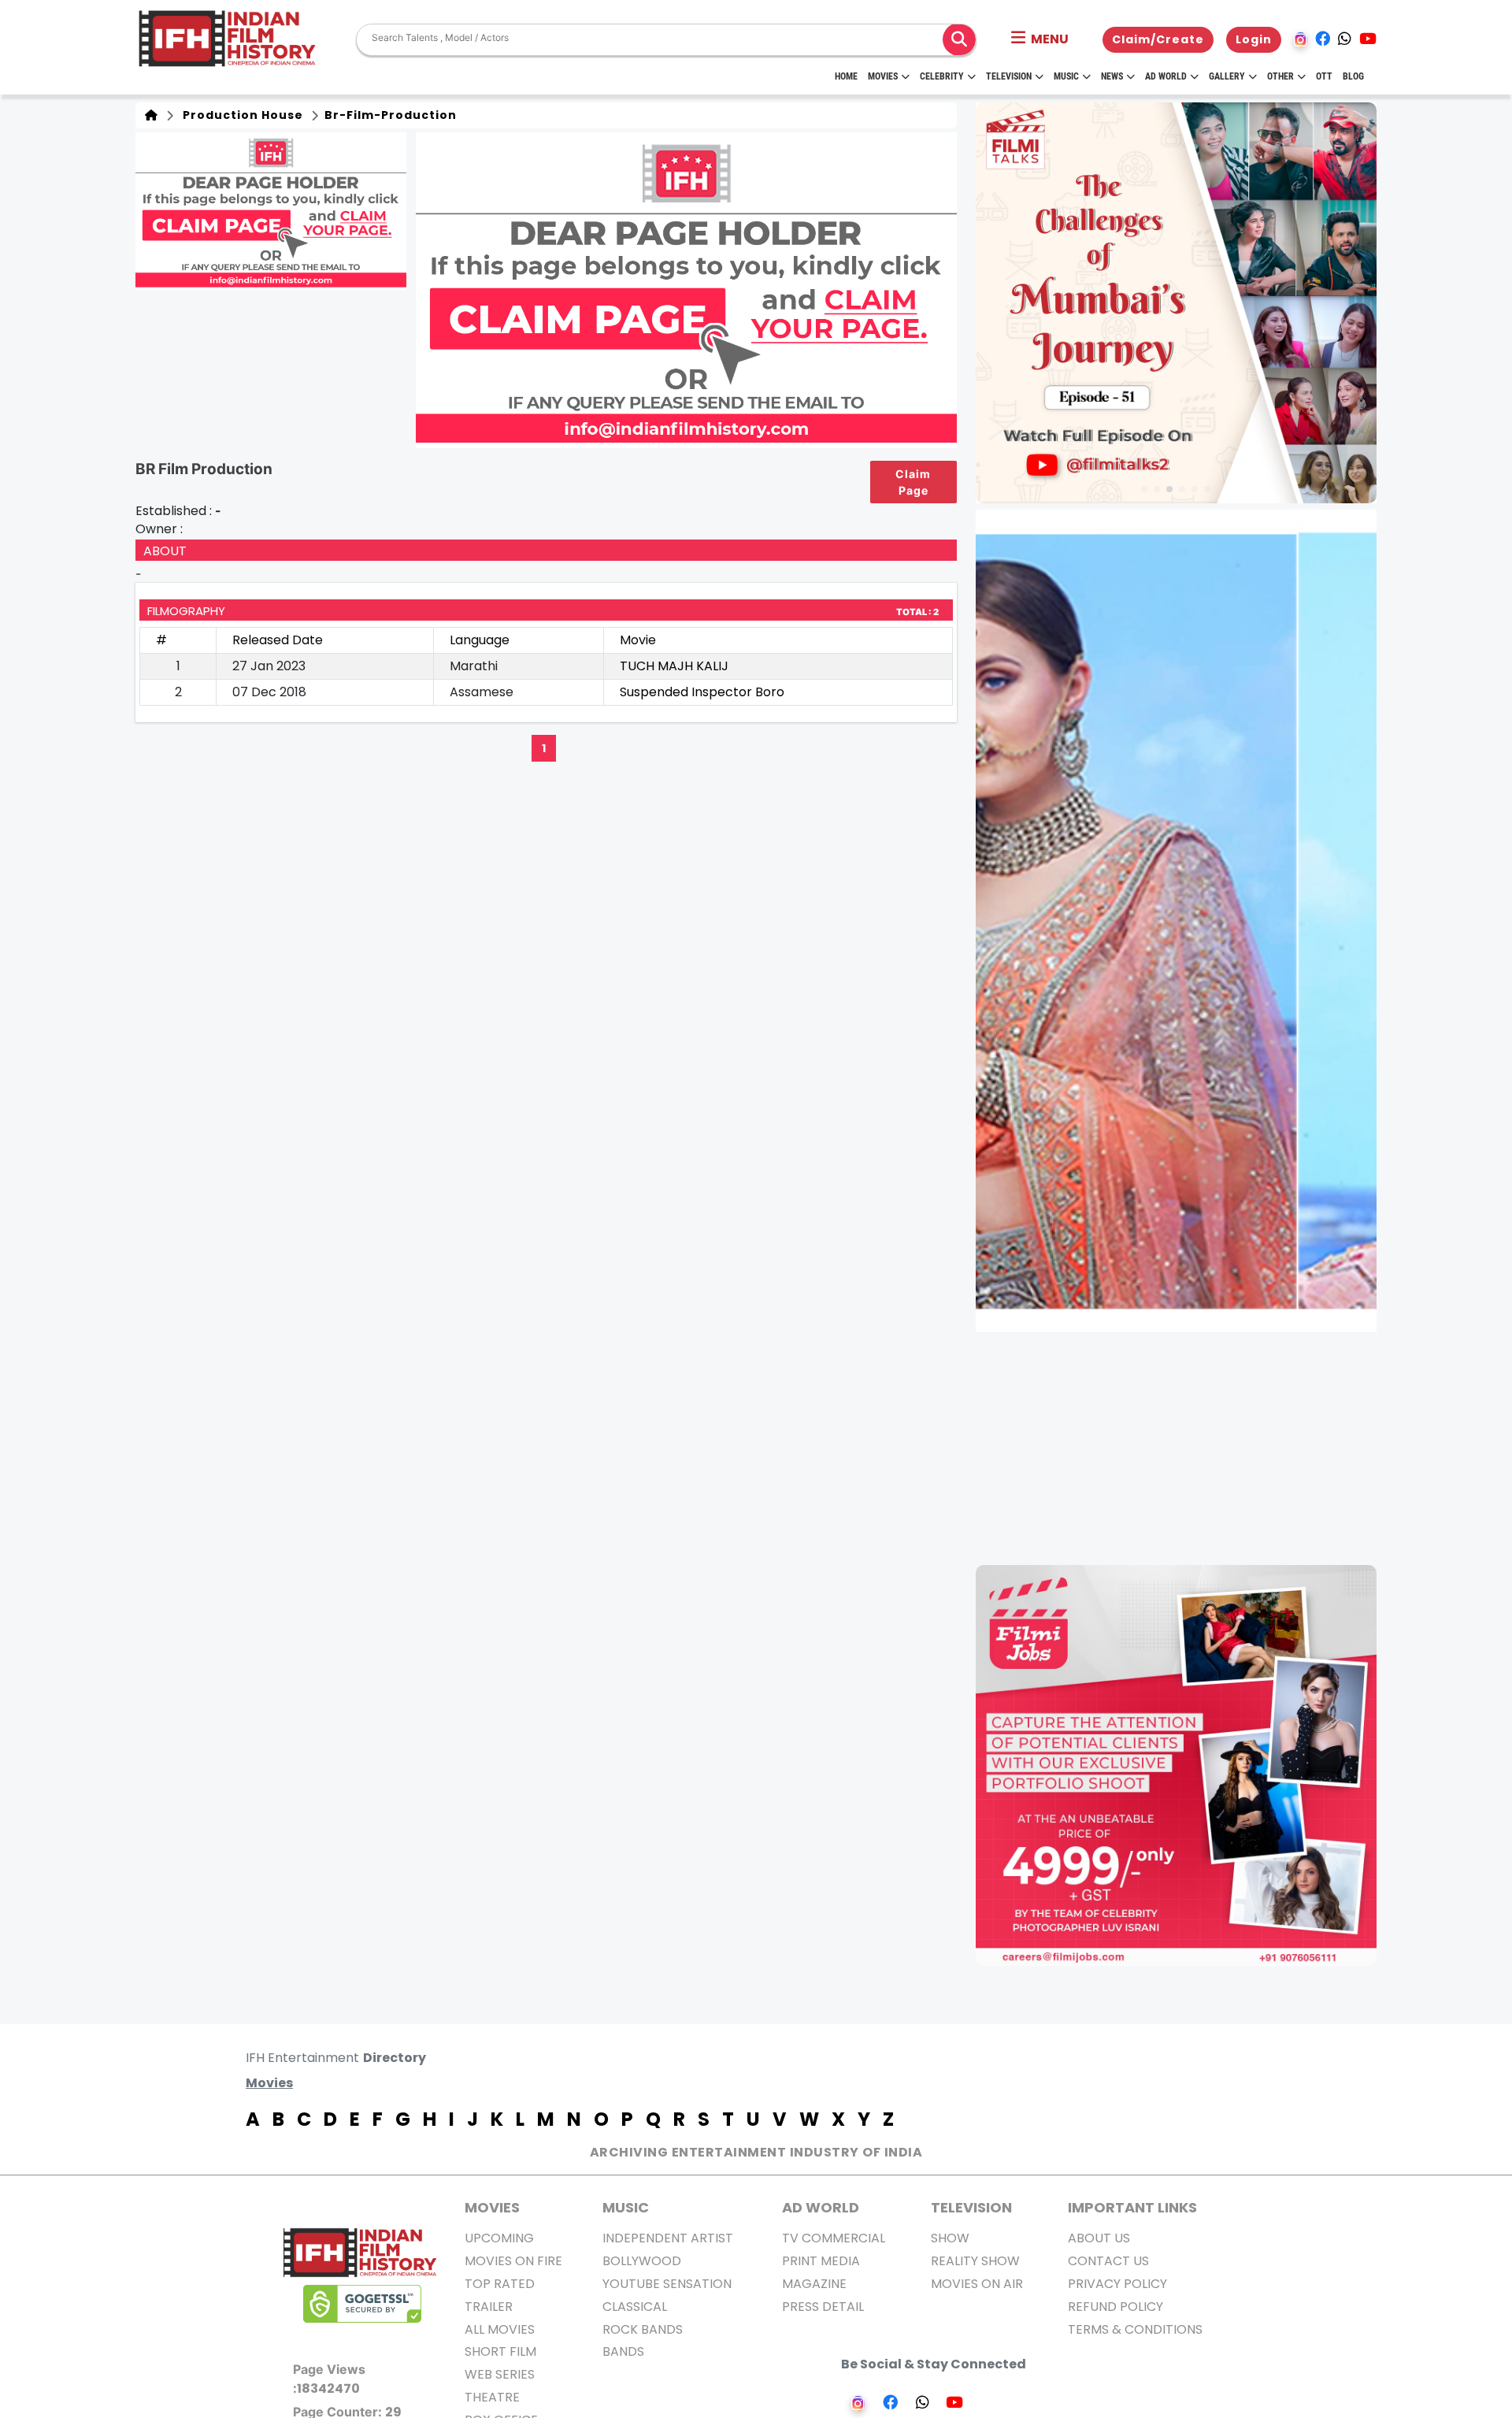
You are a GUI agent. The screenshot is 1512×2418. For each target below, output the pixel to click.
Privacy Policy (1117, 2284)
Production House (240, 115)
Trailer (489, 2307)
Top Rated (500, 2284)
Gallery (1227, 76)
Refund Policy (1115, 2307)
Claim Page (913, 482)
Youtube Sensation (667, 2284)
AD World (821, 2207)
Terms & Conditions (1135, 2329)
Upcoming (499, 2238)
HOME (846, 76)
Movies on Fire (513, 2261)
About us (1099, 2238)
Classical (635, 2307)
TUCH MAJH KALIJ (674, 666)
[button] (1040, 39)
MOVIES (492, 2207)
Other (1280, 76)
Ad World (1166, 76)
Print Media (821, 2261)
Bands (623, 2351)
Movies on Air (977, 2284)
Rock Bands (643, 2329)
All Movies (500, 2329)
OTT (1324, 76)
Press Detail (823, 2307)
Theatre (492, 2397)
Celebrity (942, 76)
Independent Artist (668, 2238)
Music (1066, 76)
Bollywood (642, 2261)
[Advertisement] (1186, 1448)
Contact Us (1108, 2261)
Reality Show (975, 2261)
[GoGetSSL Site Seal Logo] (362, 2304)
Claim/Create (1158, 39)
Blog (1353, 76)
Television (1009, 76)
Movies (883, 76)
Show (950, 2238)
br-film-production (389, 115)
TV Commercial (834, 2238)
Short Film (500, 2351)
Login (1254, 39)
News (1112, 76)
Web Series (500, 2374)
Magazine (814, 2284)
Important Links (1132, 2207)
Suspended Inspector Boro (702, 692)
